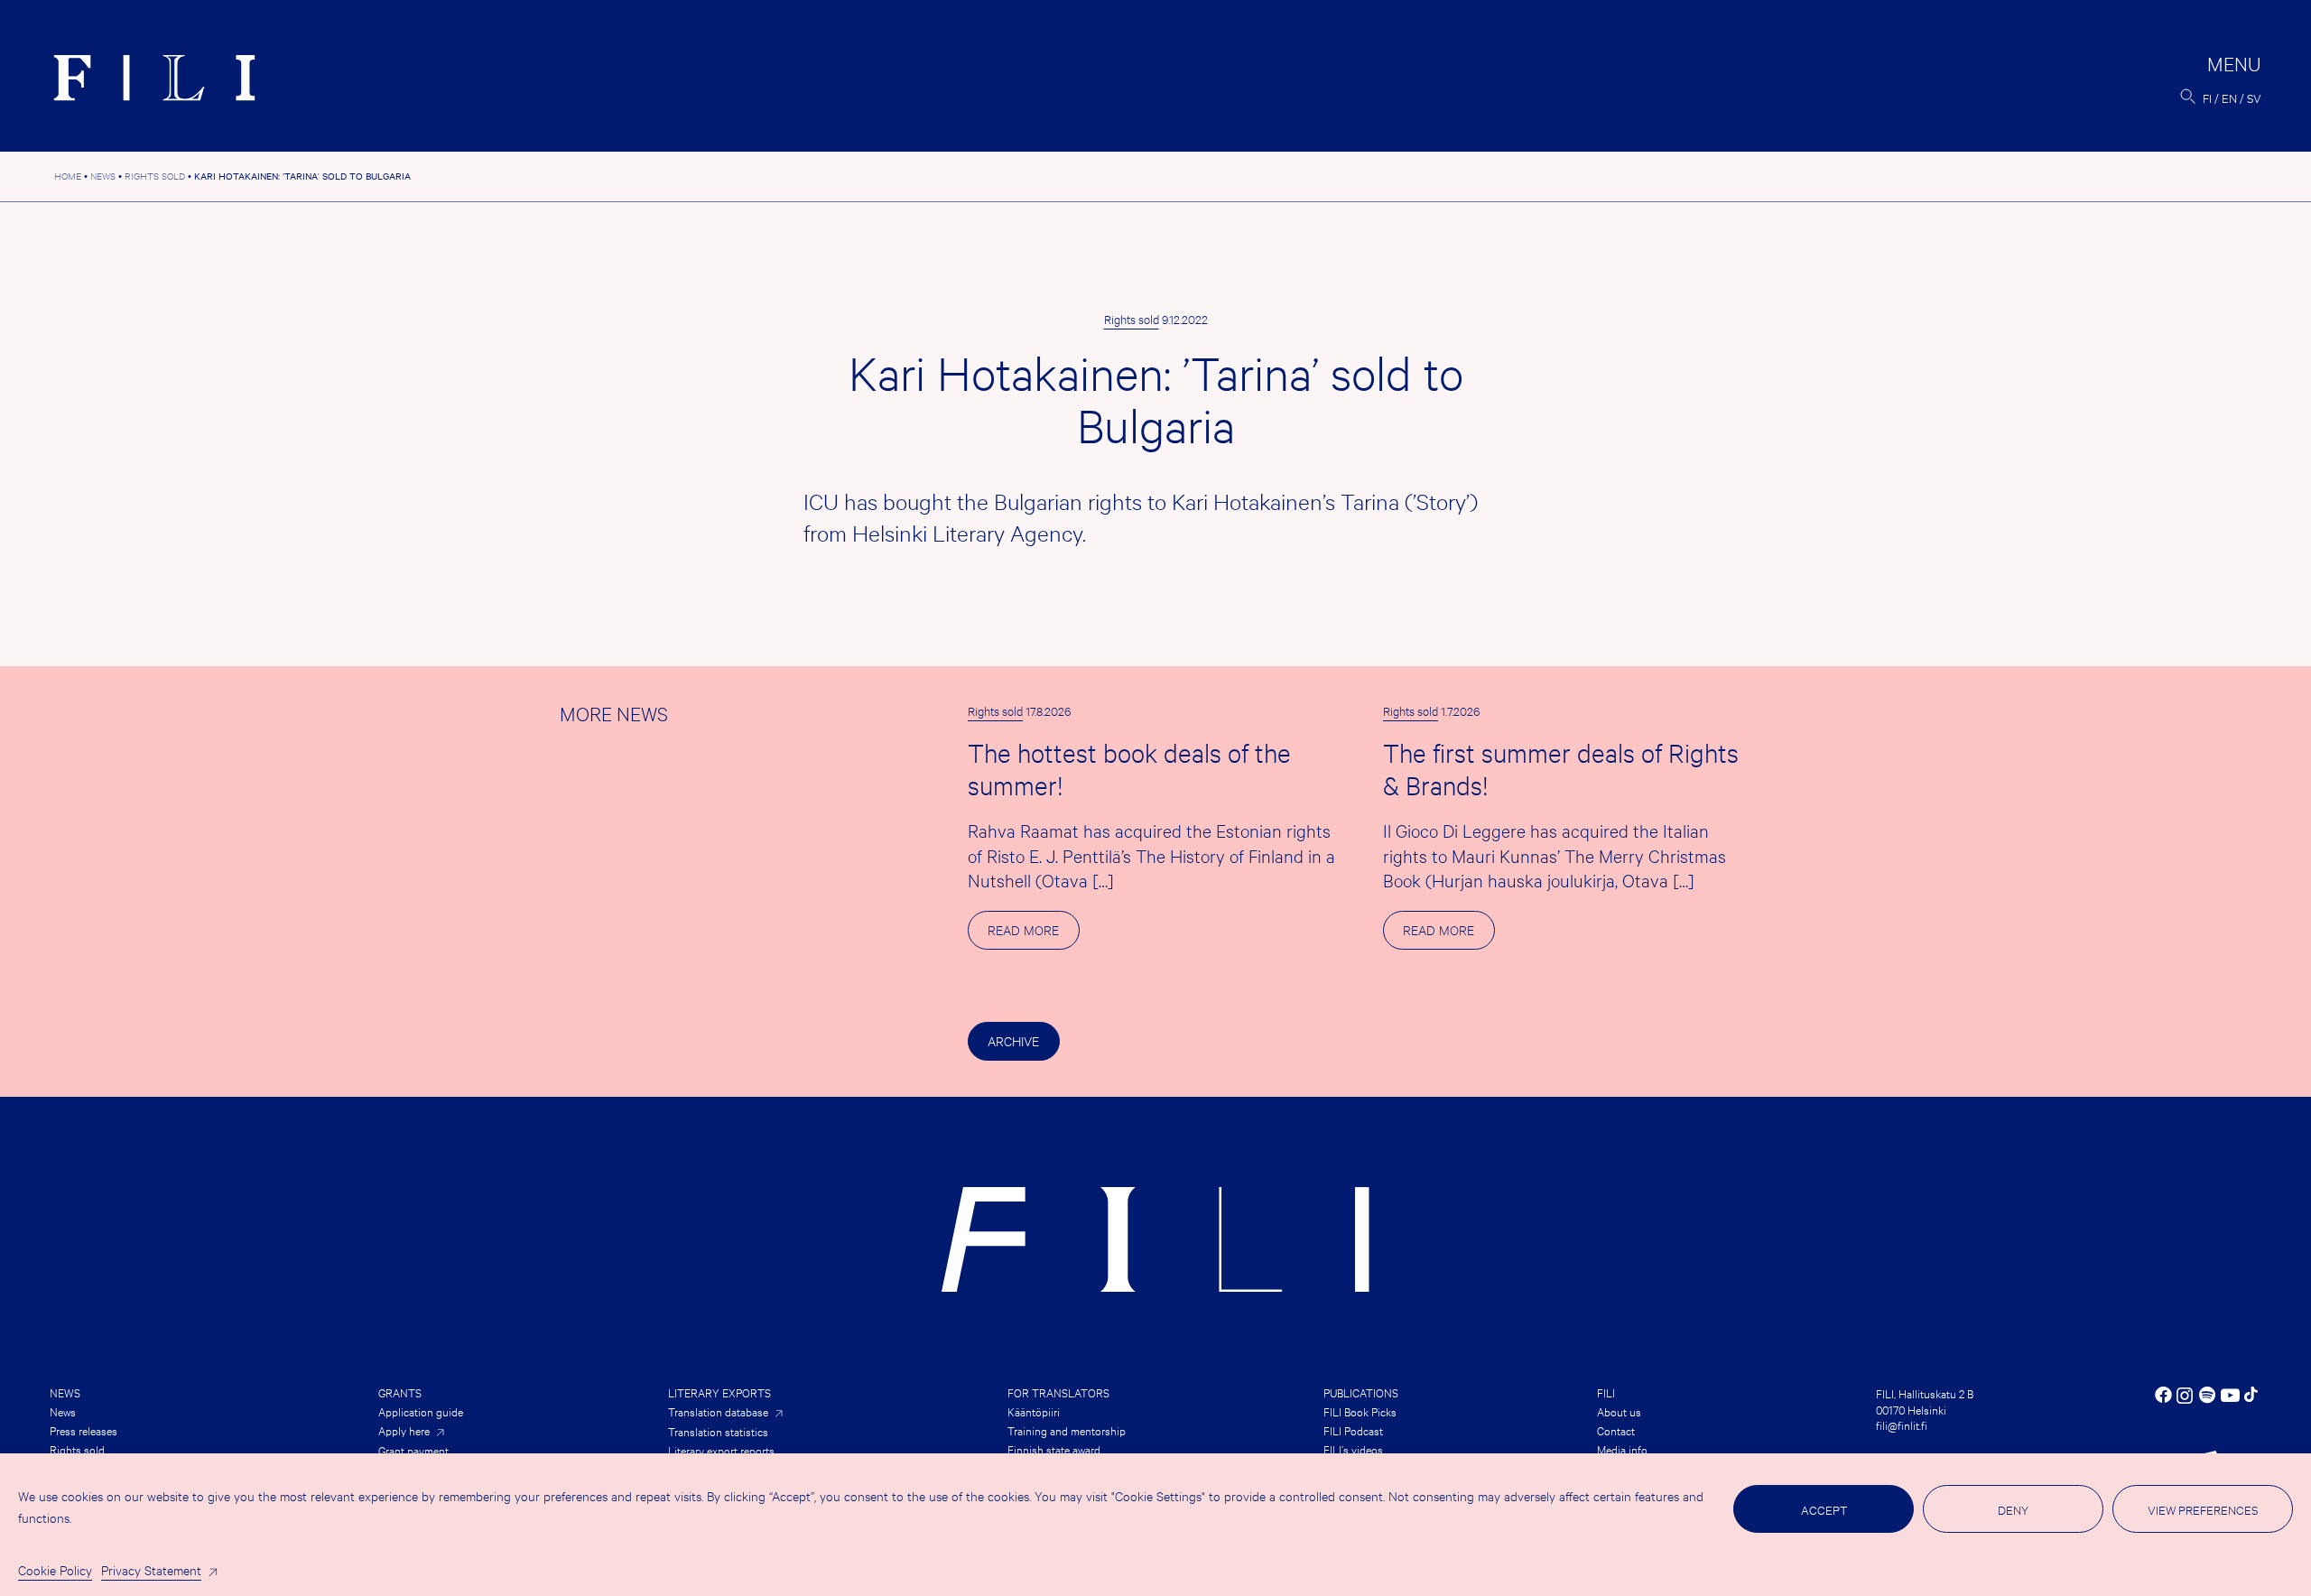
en (2229, 97)
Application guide (421, 1411)
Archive (1013, 1040)
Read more (1033, 935)
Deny (2013, 1509)
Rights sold (1132, 319)
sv (2254, 97)
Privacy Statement (151, 1569)
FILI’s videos (1353, 1449)
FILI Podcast (1353, 1430)
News (65, 1392)
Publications (1361, 1392)
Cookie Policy (55, 1569)
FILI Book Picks (1360, 1411)
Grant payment (413, 1450)
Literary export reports (721, 1450)
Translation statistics (718, 1431)
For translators (1058, 1392)
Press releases (84, 1430)
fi (2207, 97)
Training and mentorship (1067, 1430)
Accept (1824, 1509)
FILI (1606, 1392)
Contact (1616, 1430)
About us (1619, 1411)
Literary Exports (719, 1392)
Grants (400, 1392)
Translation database (718, 1411)
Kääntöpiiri (1034, 1411)
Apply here (404, 1430)
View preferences (2203, 1509)
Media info (1622, 1449)
